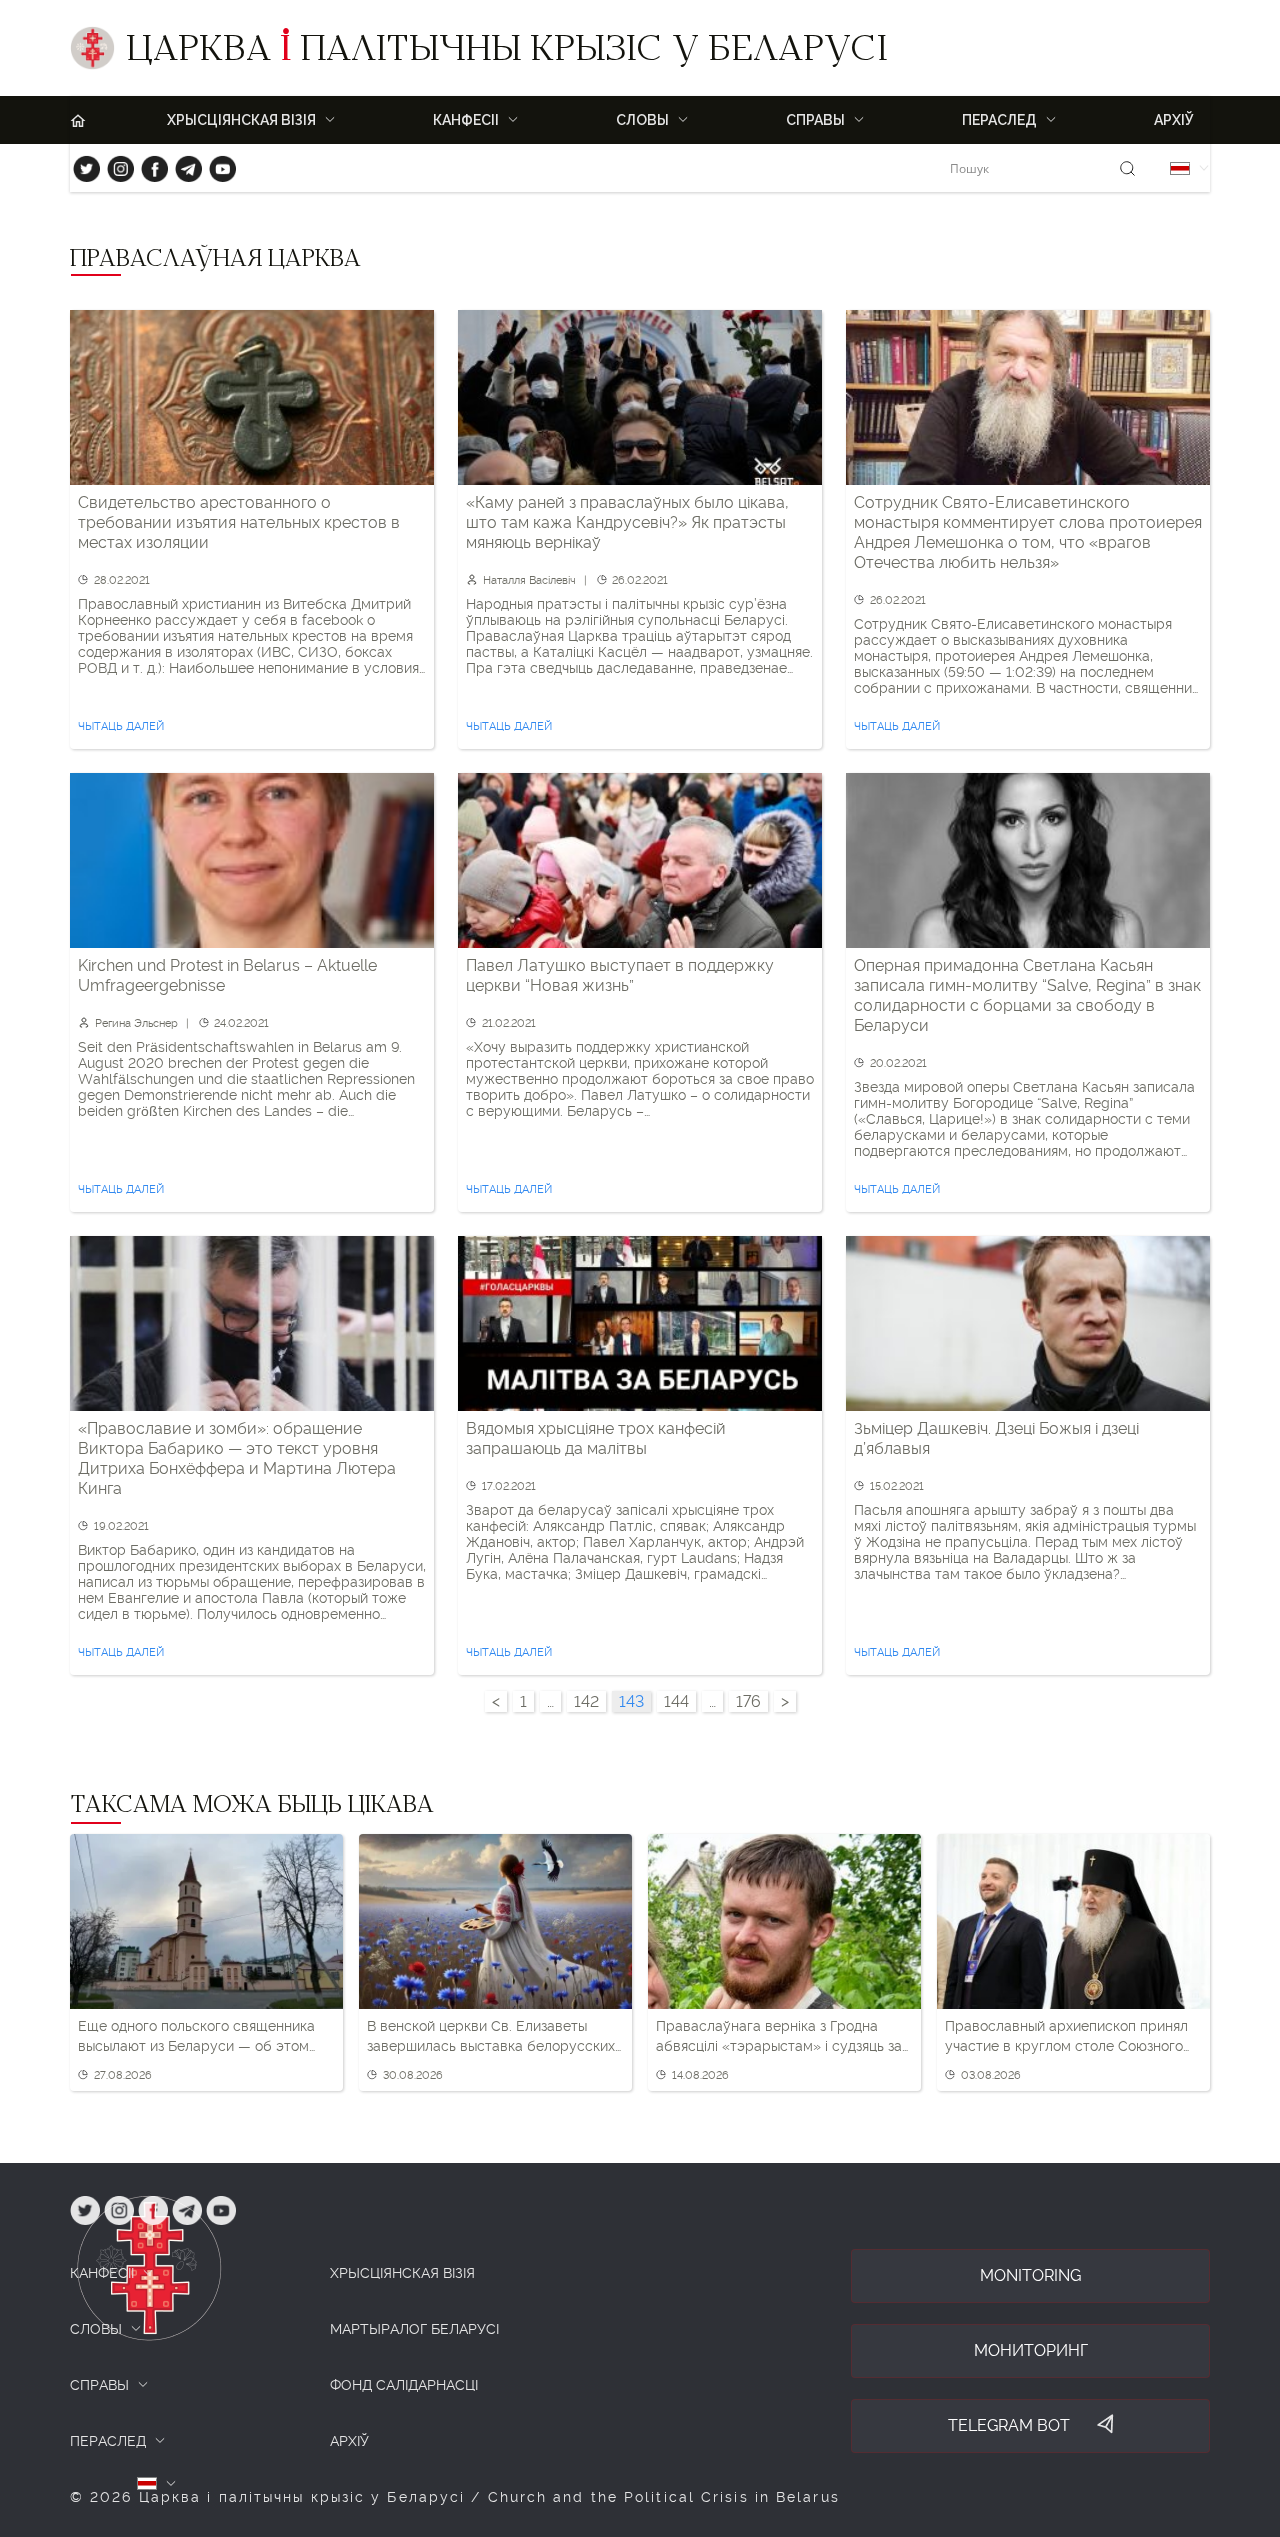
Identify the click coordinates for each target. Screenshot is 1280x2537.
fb (148, 164)
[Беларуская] (1180, 168)
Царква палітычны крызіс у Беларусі (506, 53)
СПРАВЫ (99, 2385)
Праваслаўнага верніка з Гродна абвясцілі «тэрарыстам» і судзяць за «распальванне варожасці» (779, 2037)
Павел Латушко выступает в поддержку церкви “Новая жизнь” (620, 975)
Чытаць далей (121, 726)
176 (748, 1701)
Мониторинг (1031, 2350)
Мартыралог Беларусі (414, 2329)
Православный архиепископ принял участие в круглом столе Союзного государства (1066, 2037)
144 (676, 1701)
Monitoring (1030, 2275)
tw (82, 164)
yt (216, 164)
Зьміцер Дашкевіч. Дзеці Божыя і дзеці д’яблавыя (996, 1438)
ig (113, 164)
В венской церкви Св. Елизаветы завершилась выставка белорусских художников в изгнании (491, 2037)
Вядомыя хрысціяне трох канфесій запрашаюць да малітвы (596, 1438)
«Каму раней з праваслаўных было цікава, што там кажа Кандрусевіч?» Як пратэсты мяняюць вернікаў (627, 522)
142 (586, 1701)
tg (182, 164)
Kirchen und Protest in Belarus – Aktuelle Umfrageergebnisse (227, 975)
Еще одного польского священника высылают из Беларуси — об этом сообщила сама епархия (196, 2037)
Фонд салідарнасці (404, 2385)
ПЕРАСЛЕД (108, 2441)
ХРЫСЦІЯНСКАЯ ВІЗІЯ (402, 2273)
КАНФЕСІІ (102, 2273)
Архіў (1174, 120)
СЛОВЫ (96, 2329)
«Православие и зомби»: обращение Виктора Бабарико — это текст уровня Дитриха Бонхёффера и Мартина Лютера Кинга (237, 1458)
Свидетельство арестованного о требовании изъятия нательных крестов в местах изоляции (239, 522)
